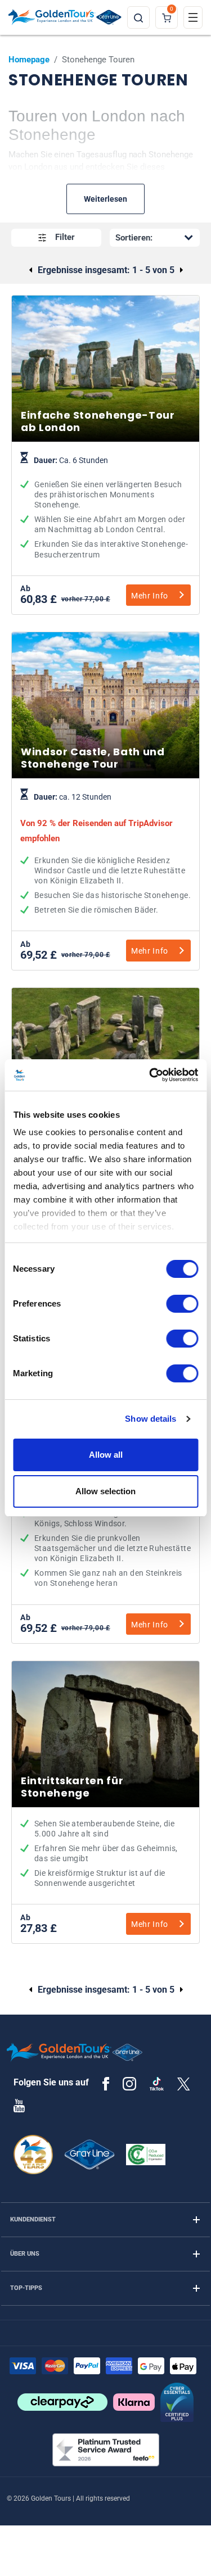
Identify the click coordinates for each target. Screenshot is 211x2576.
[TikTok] (157, 2084)
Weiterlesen (105, 199)
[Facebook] (106, 2083)
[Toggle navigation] (193, 17)
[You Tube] (19, 2105)
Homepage (29, 60)
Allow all (106, 1455)
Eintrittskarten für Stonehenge (105, 1856)
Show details (151, 1419)
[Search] (138, 17)
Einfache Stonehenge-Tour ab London (105, 508)
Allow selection (105, 1491)
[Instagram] (129, 2083)
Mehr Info (150, 596)
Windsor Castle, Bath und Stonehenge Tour (105, 854)
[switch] (182, 1304)
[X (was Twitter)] (183, 2083)
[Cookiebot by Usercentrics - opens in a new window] (150, 1075)
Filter (65, 237)
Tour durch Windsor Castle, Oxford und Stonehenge (105, 1537)
